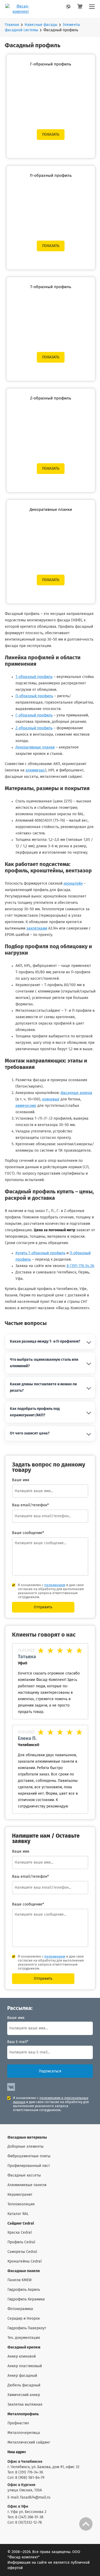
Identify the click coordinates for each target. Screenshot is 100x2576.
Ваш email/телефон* (30, 1505)
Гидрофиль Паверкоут (27, 2328)
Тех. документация (24, 2338)
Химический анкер (24, 2395)
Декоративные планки (51, 510)
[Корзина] (80, 9)
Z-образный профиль (51, 398)
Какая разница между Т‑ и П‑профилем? (45, 1342)
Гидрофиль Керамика (26, 2299)
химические (26, 1106)
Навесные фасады (41, 25)
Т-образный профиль (51, 287)
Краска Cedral (20, 2233)
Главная (12, 25)
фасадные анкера (76, 1093)
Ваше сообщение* (28, 1533)
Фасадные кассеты (24, 2175)
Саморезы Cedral (22, 2252)
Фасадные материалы (27, 2138)
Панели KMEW (20, 2280)
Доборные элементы (25, 2147)
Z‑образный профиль (34, 728)
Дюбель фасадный (24, 2385)
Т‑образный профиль (34, 677)
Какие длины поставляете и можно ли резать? (43, 1387)
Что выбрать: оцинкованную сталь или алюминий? (44, 1363)
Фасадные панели (24, 2271)
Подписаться (50, 2071)
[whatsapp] (61, 8)
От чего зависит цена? (30, 1433)
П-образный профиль (51, 176)
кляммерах (35, 770)
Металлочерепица (24, 2433)
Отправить (43, 1607)
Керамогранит (20, 2195)
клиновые (51, 1099)
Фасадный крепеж (24, 2347)
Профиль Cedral (21, 2242)
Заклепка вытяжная (25, 2405)
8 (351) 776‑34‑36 (80, 1266)
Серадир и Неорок (24, 2319)
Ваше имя (16, 2018)
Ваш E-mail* (18, 2042)
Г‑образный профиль (34, 715)
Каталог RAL (18, 2214)
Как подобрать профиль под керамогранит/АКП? (35, 1412)
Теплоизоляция (21, 2204)
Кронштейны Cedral (25, 2261)
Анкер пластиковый (25, 2366)
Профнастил (18, 2423)
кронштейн (73, 884)
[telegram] (70, 8)
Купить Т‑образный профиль (40, 1253)
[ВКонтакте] (11, 2087)
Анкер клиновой (22, 2357)
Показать (51, 135)
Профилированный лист (29, 2166)
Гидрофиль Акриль (24, 2290)
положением (55, 1585)
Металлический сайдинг (29, 2442)
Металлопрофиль (23, 2414)
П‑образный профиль (34, 696)
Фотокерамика (20, 2309)
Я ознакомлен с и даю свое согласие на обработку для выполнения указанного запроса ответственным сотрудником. (51, 1591)
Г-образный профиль (51, 64)
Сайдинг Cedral (21, 2224)
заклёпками (37, 928)
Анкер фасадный (22, 2376)
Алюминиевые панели (27, 2185)
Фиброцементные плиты (29, 2156)
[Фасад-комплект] (92, 9)
